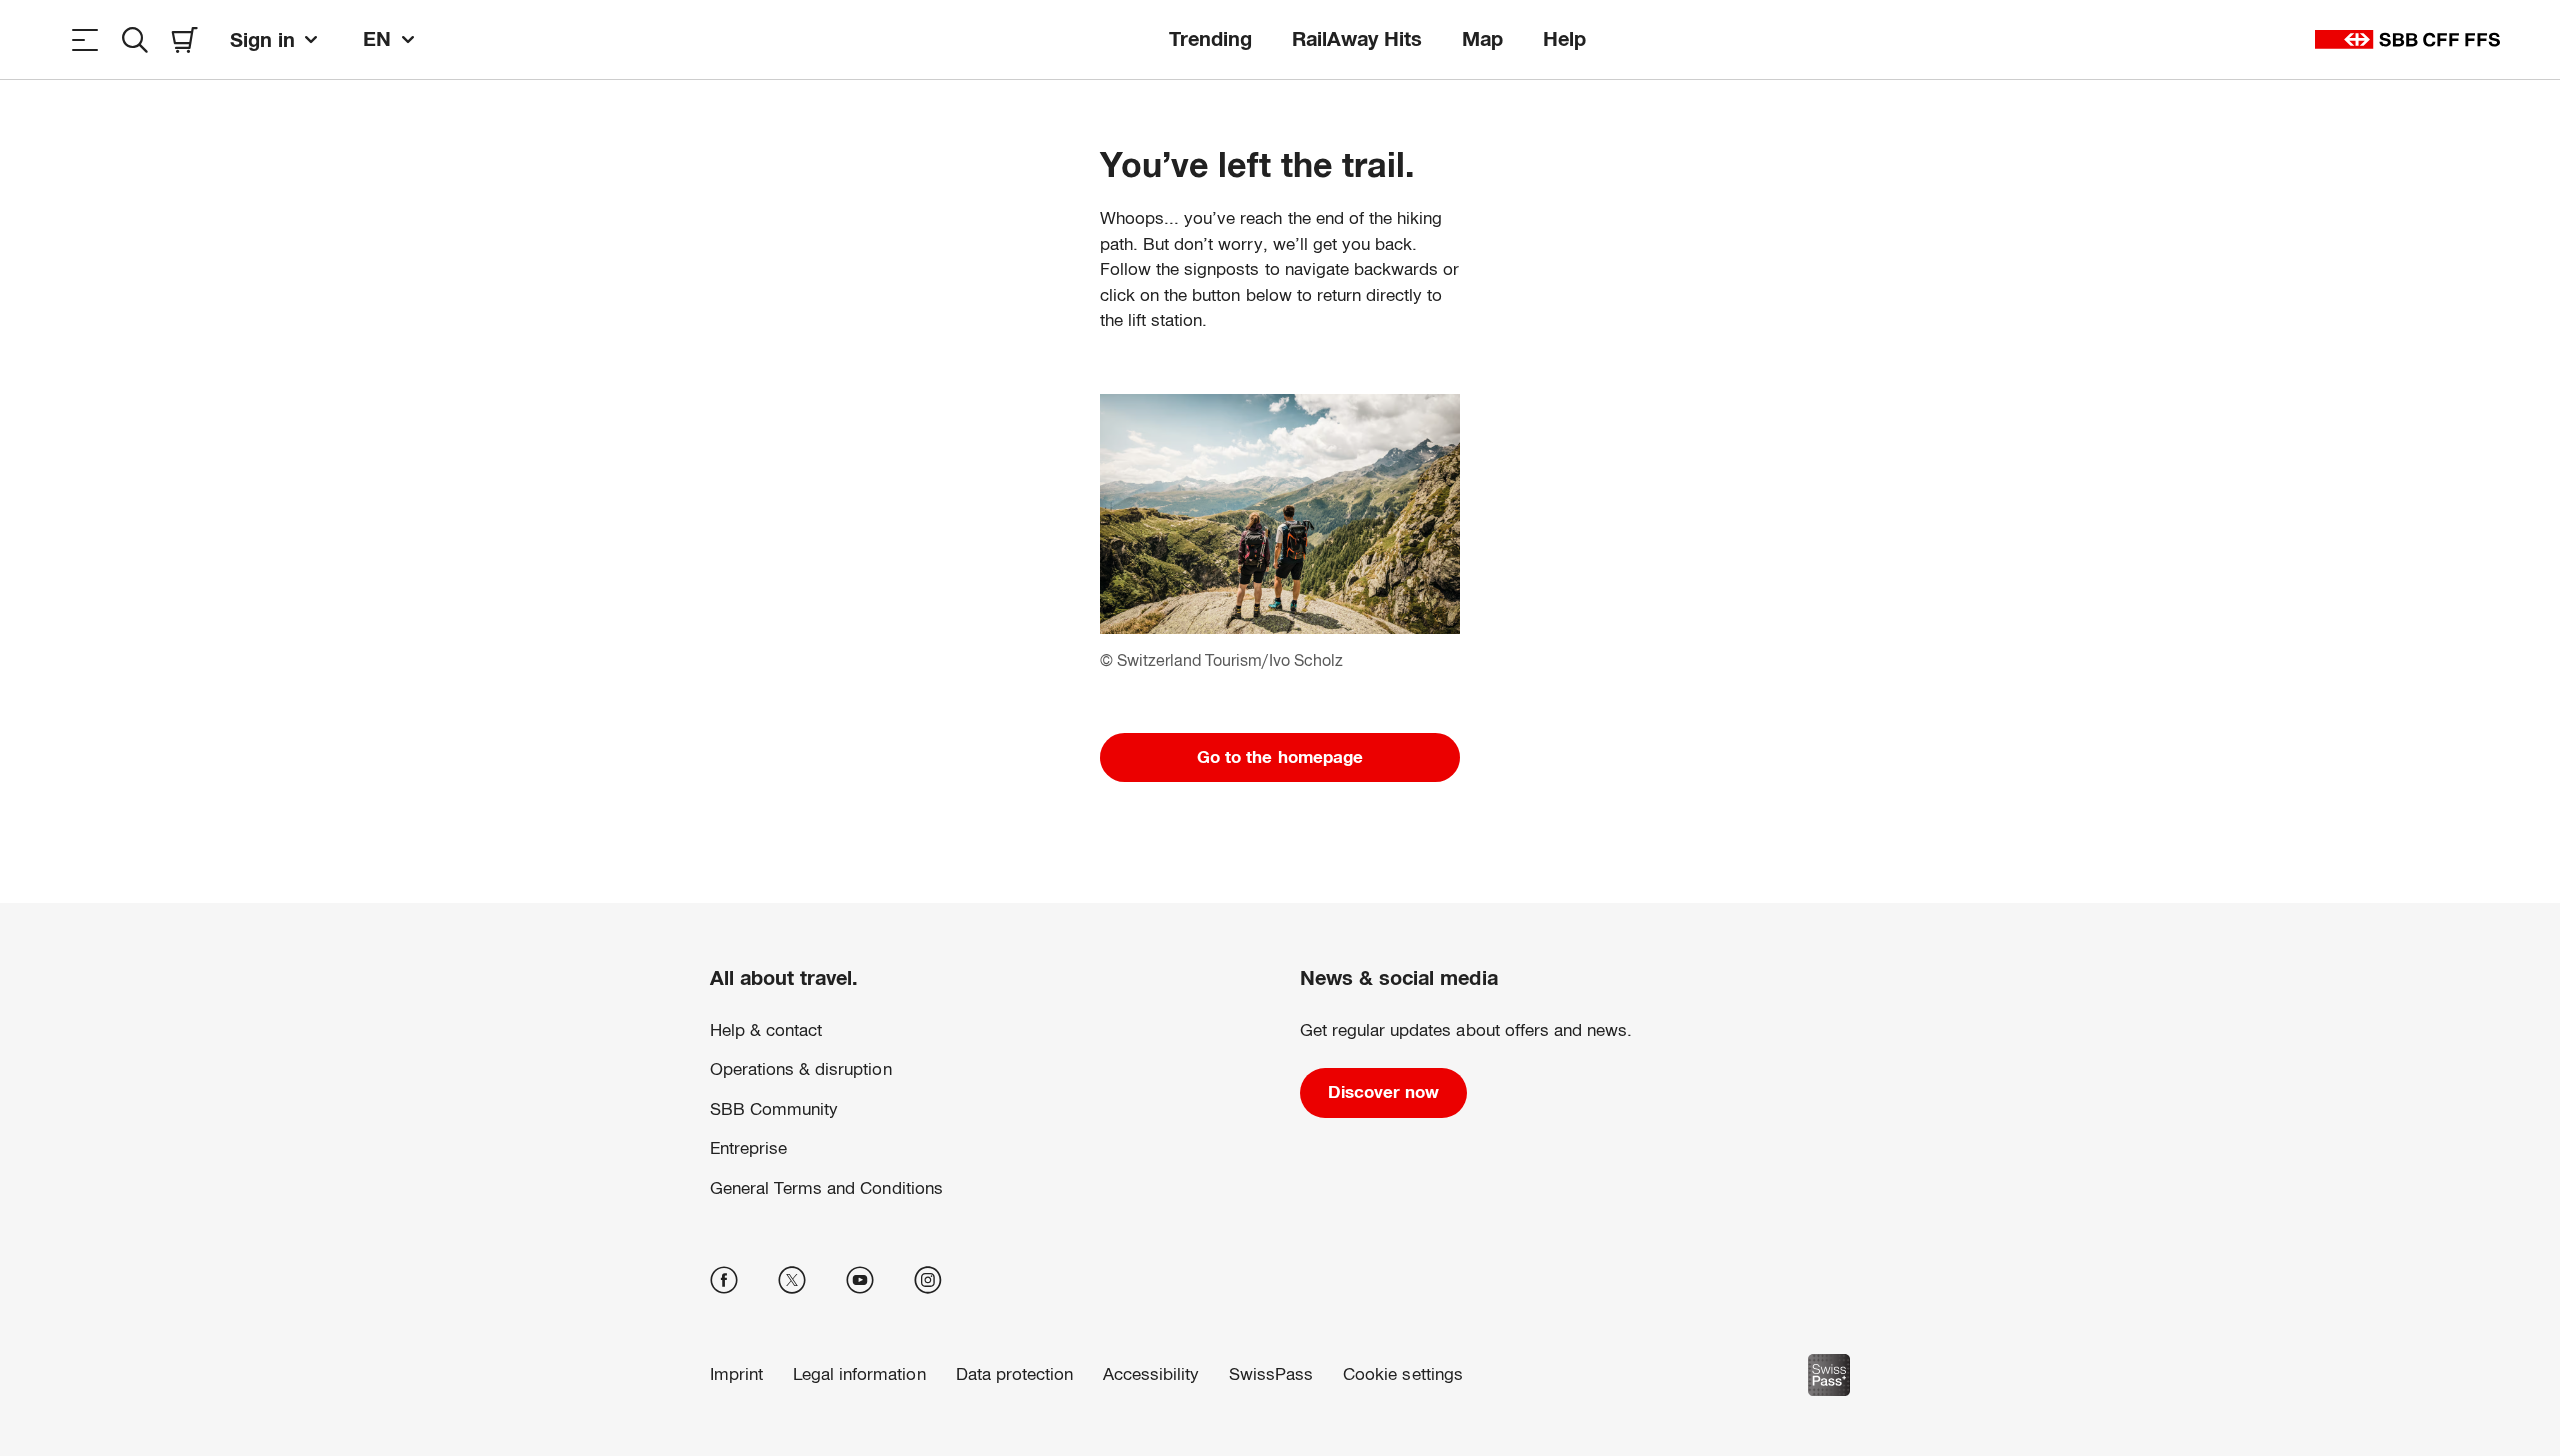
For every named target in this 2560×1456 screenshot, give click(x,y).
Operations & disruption (801, 1069)
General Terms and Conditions (826, 1188)
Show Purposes (1822, 1300)
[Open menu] (85, 39)
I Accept (1821, 1364)
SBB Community (774, 1109)
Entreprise (748, 1148)
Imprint (1438, 1363)
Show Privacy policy (1343, 1363)
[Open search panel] (135, 39)
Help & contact (766, 1030)
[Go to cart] (185, 39)
